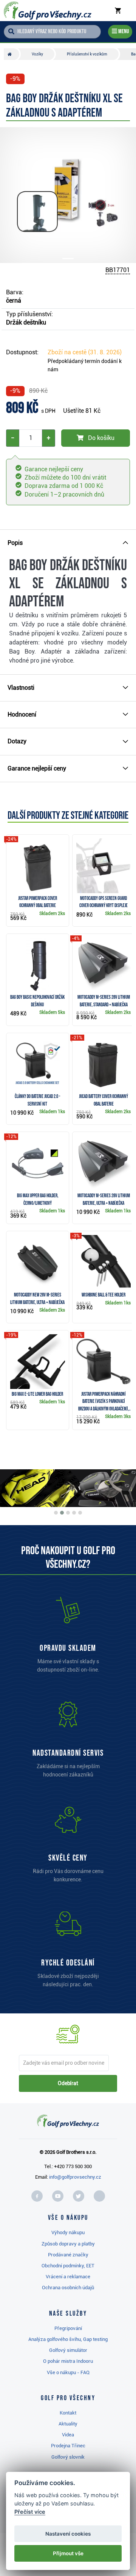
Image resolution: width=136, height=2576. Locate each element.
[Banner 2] (62, 1513)
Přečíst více (30, 2512)
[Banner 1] (56, 1513)
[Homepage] (48, 11)
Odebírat (68, 2083)
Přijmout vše (68, 2553)
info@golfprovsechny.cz (75, 2177)
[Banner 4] (74, 1513)
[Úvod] (12, 54)
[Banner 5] (80, 1513)
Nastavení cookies (68, 2534)
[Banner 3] (68, 1513)
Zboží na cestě (85, 352)
